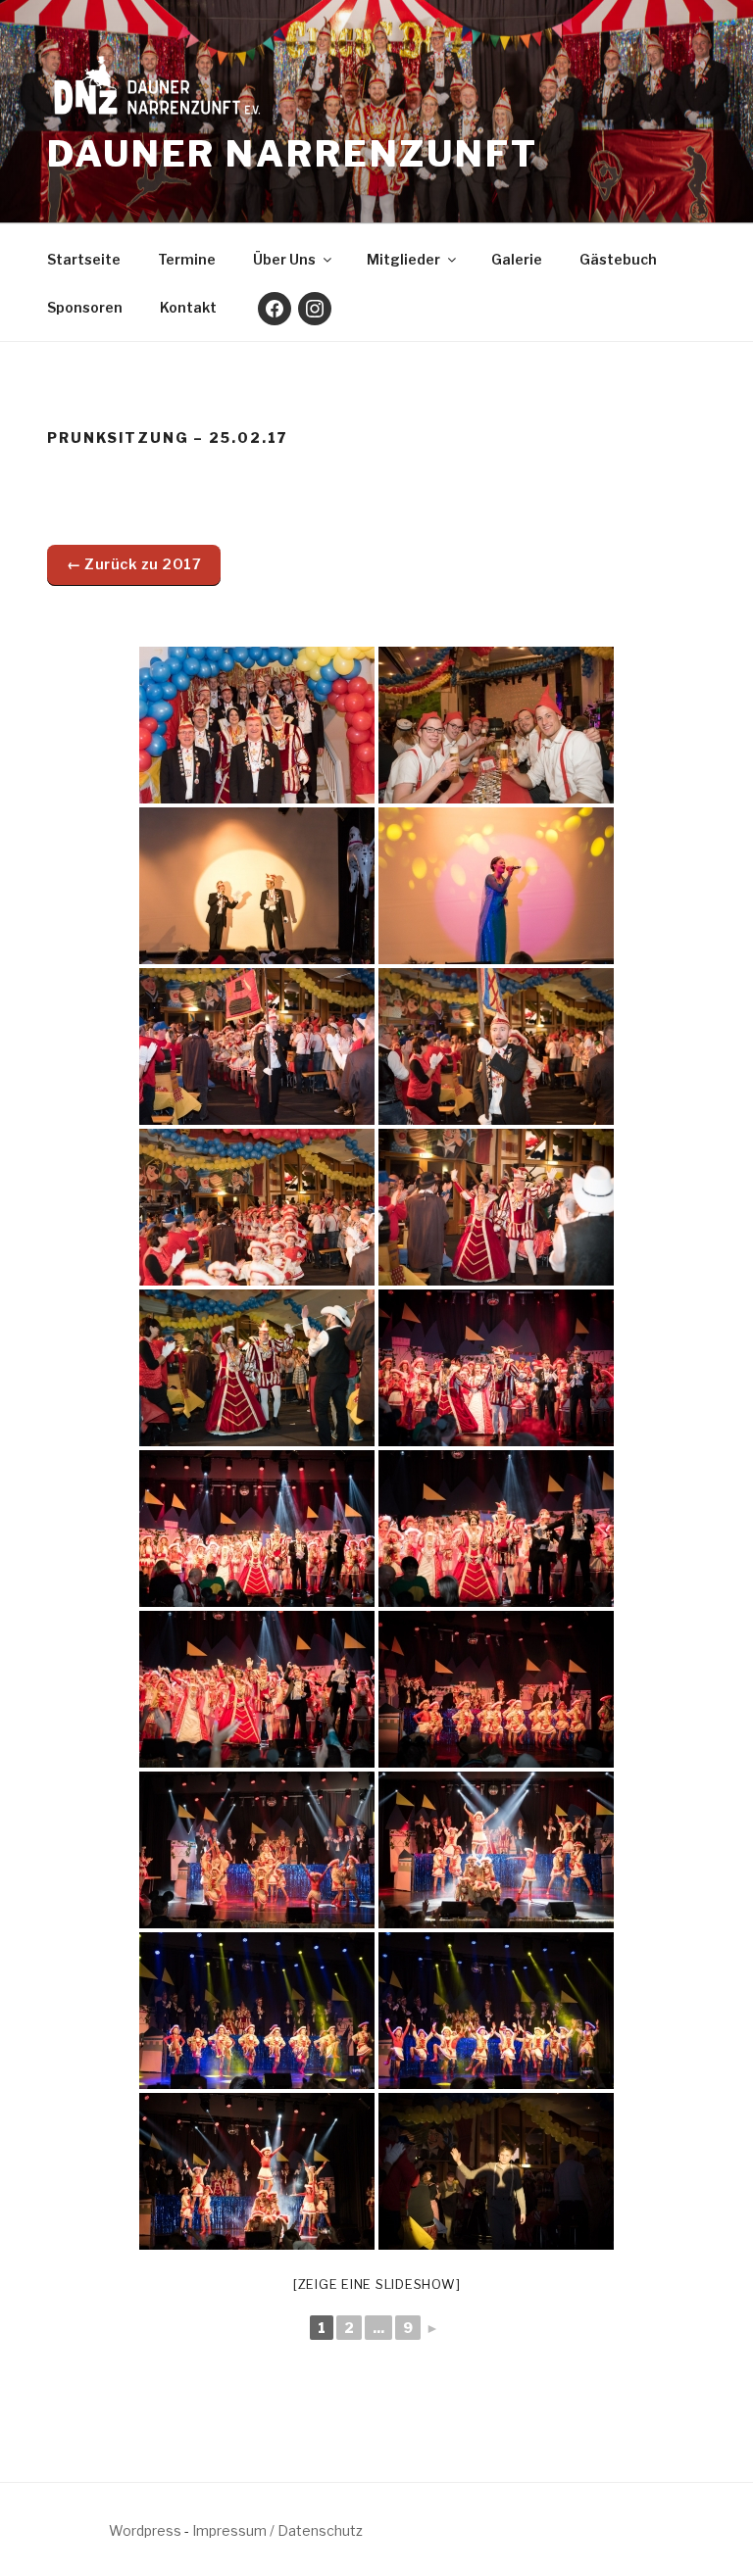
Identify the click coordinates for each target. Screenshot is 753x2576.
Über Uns (284, 259)
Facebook (275, 309)
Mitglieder (403, 259)
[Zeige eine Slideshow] (377, 2284)
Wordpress (145, 2530)
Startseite (84, 259)
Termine (187, 259)
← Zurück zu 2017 (134, 564)
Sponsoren (85, 307)
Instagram (315, 309)
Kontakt (188, 307)
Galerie (517, 259)
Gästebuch (618, 259)
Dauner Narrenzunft (293, 154)
